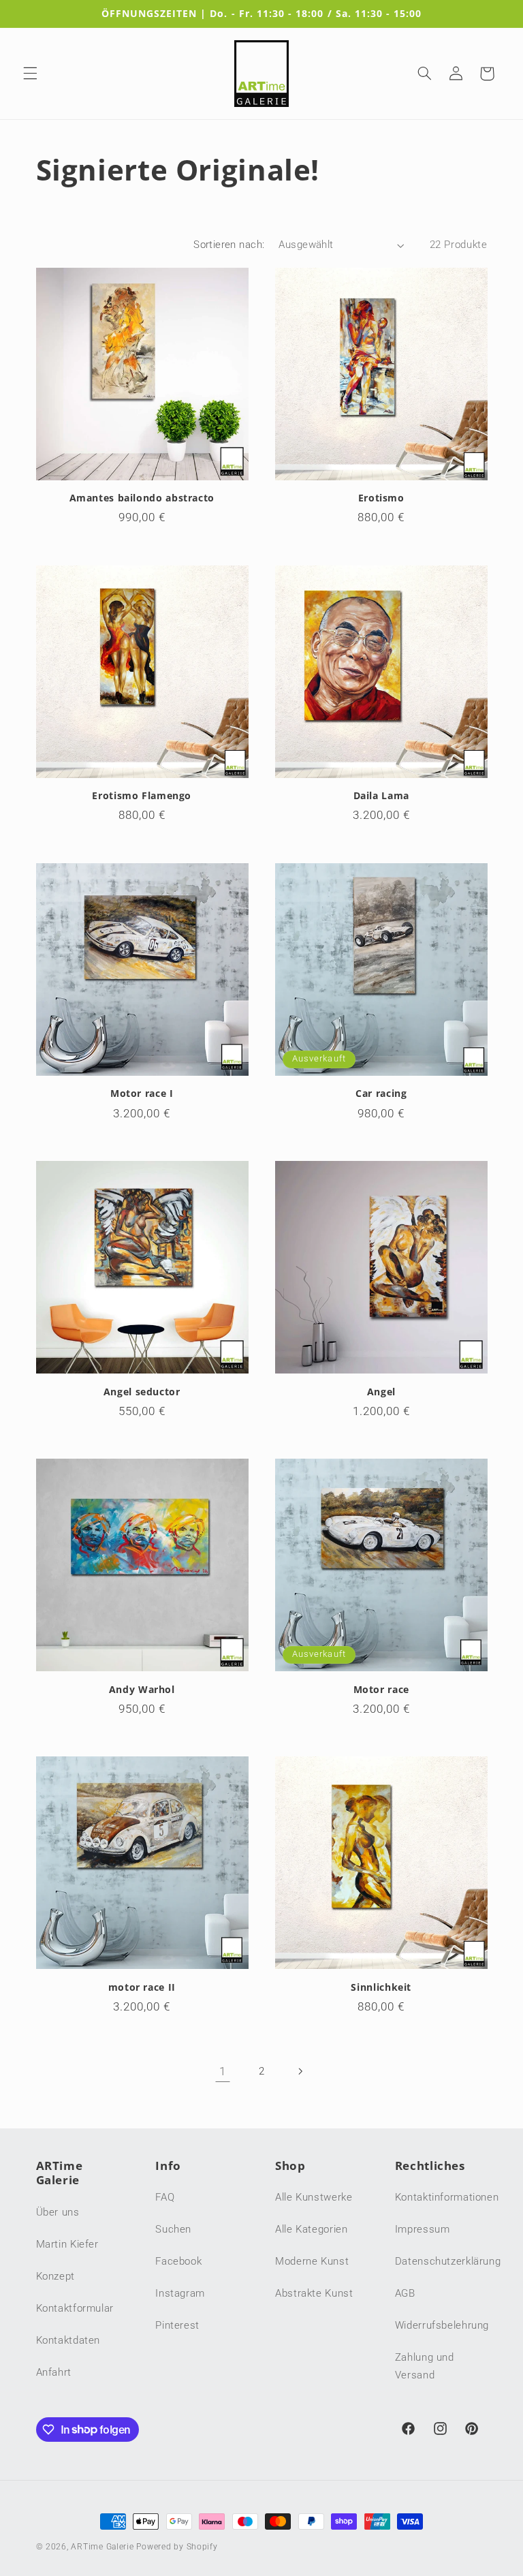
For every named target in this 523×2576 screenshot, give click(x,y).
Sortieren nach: (229, 245)
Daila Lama (381, 796)
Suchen (173, 2229)
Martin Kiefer (67, 2244)
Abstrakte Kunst (314, 2293)
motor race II (142, 1987)
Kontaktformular (75, 2308)
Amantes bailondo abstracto (142, 498)
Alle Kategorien (311, 2229)
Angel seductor (142, 1392)
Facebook (178, 2261)
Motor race (381, 1690)
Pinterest (177, 2325)
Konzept (56, 2276)
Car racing (381, 1093)
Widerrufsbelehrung (442, 2325)
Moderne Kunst (312, 2261)
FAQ (165, 2197)
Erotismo (381, 498)
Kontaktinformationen (447, 2197)
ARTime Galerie (102, 2547)
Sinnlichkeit (381, 1987)
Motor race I (142, 1093)
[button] (30, 74)
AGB (405, 2293)
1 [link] (223, 2071)
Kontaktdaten (68, 2340)
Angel (381, 1392)
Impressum (423, 2229)
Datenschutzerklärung (448, 2261)
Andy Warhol (142, 1690)
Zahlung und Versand (425, 2366)
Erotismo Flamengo (142, 796)
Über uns (58, 2212)
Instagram (180, 2293)
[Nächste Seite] (300, 2071)
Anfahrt (54, 2372)
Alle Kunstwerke (314, 2197)
